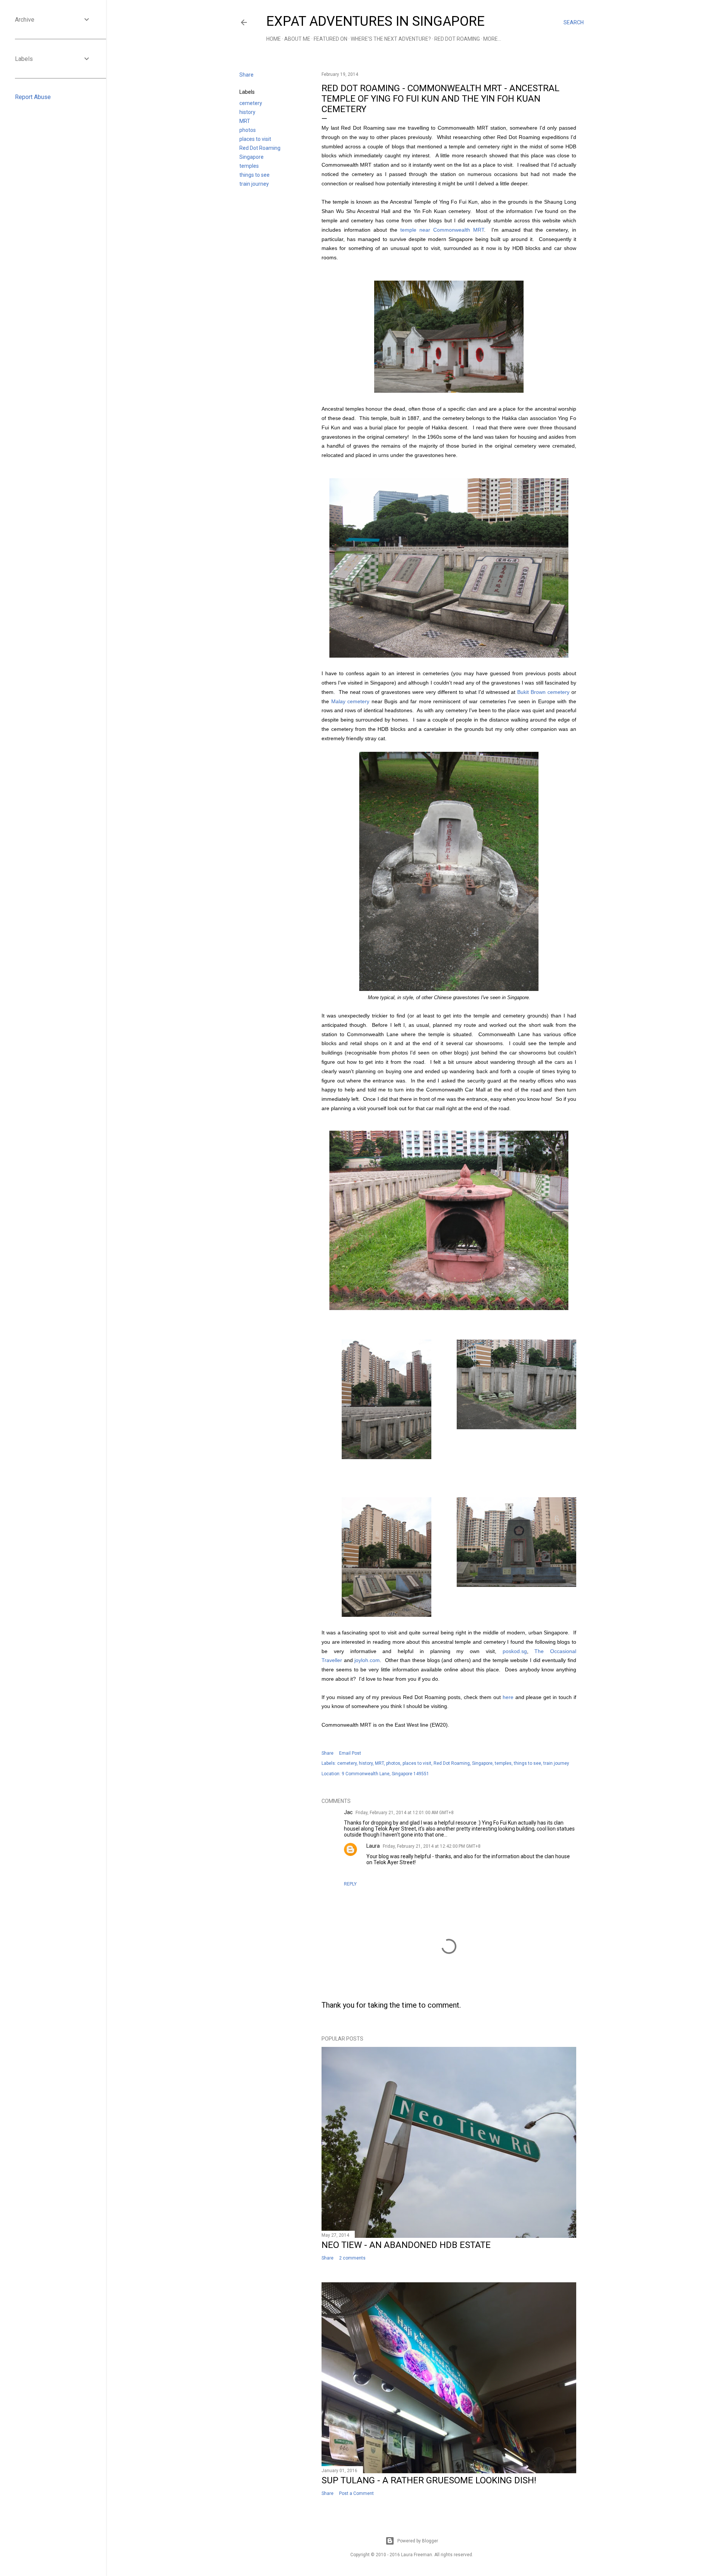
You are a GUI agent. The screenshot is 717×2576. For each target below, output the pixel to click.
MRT (245, 121)
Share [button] (246, 75)
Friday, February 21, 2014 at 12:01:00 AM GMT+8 (405, 1813)
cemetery (251, 103)
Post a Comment (356, 2493)
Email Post (350, 1753)
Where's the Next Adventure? (391, 39)
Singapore (252, 157)
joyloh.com (367, 1660)
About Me (297, 39)
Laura (373, 1846)
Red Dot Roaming (457, 39)
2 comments (352, 2258)
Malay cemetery (350, 701)
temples (249, 166)
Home (274, 39)
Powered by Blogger (418, 2541)
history (247, 112)
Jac (348, 1812)
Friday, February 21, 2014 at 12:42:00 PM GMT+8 (432, 1846)
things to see (254, 175)
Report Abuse (33, 97)
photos (248, 130)
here (508, 1697)
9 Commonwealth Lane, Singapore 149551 (385, 1774)
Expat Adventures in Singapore (375, 21)
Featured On (330, 39)
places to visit (255, 139)
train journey (254, 184)
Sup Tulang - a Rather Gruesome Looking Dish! (429, 2480)
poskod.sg (515, 1651)
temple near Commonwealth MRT (442, 230)
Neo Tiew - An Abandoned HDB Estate (406, 2245)
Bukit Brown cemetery (543, 692)
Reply (350, 1884)
